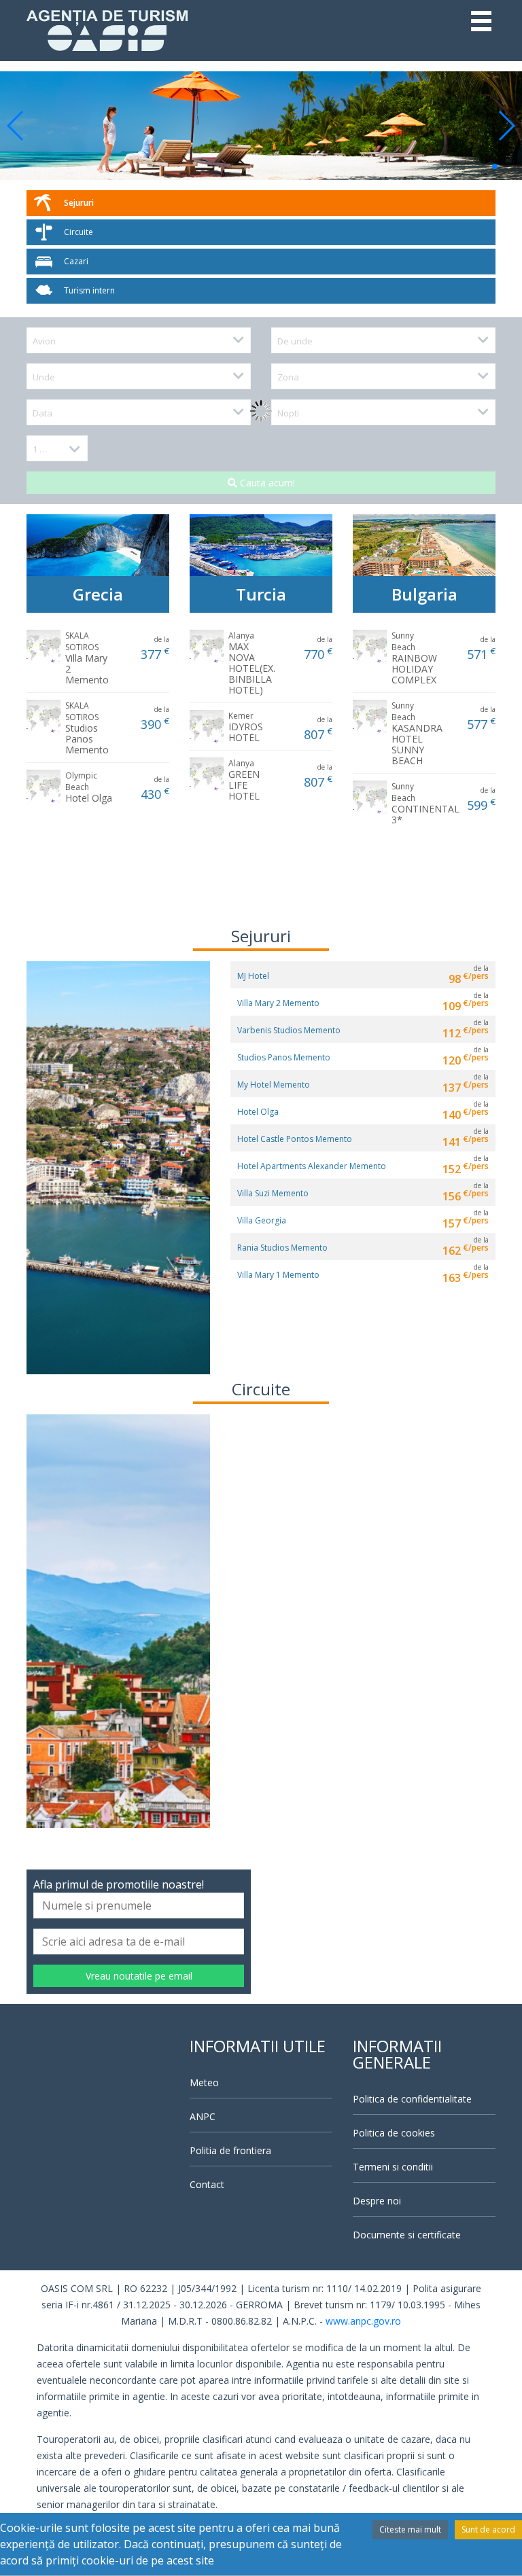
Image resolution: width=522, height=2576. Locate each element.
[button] (16, 126)
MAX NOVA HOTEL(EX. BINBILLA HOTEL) (252, 663)
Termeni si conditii (393, 2167)
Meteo (204, 2082)
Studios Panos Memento (87, 728)
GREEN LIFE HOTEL (244, 780)
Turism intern (89, 290)
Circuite (79, 232)
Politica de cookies (394, 2133)
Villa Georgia (262, 1220)
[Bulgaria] (424, 544)
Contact (207, 2184)
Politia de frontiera (230, 2150)
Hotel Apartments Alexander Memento (312, 1166)
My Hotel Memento (274, 1085)
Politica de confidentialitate (412, 2099)
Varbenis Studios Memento (289, 1030)
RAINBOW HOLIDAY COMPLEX (414, 658)
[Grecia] (98, 544)
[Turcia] (261, 544)
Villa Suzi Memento (273, 1193)
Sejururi (79, 203)
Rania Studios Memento (282, 1248)
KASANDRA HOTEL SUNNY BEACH (417, 733)
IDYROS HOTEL (246, 727)
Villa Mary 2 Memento (87, 658)
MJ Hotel (253, 976)
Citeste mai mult (410, 2529)
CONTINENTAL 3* (425, 803)
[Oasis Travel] (107, 29)
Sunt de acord (488, 2529)
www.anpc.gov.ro (363, 2321)
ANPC (203, 2116)
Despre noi (377, 2201)
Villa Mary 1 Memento (278, 1275)
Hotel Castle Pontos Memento (295, 1139)
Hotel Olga (89, 787)
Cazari (76, 261)
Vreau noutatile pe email (139, 1976)
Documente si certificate (407, 2235)
